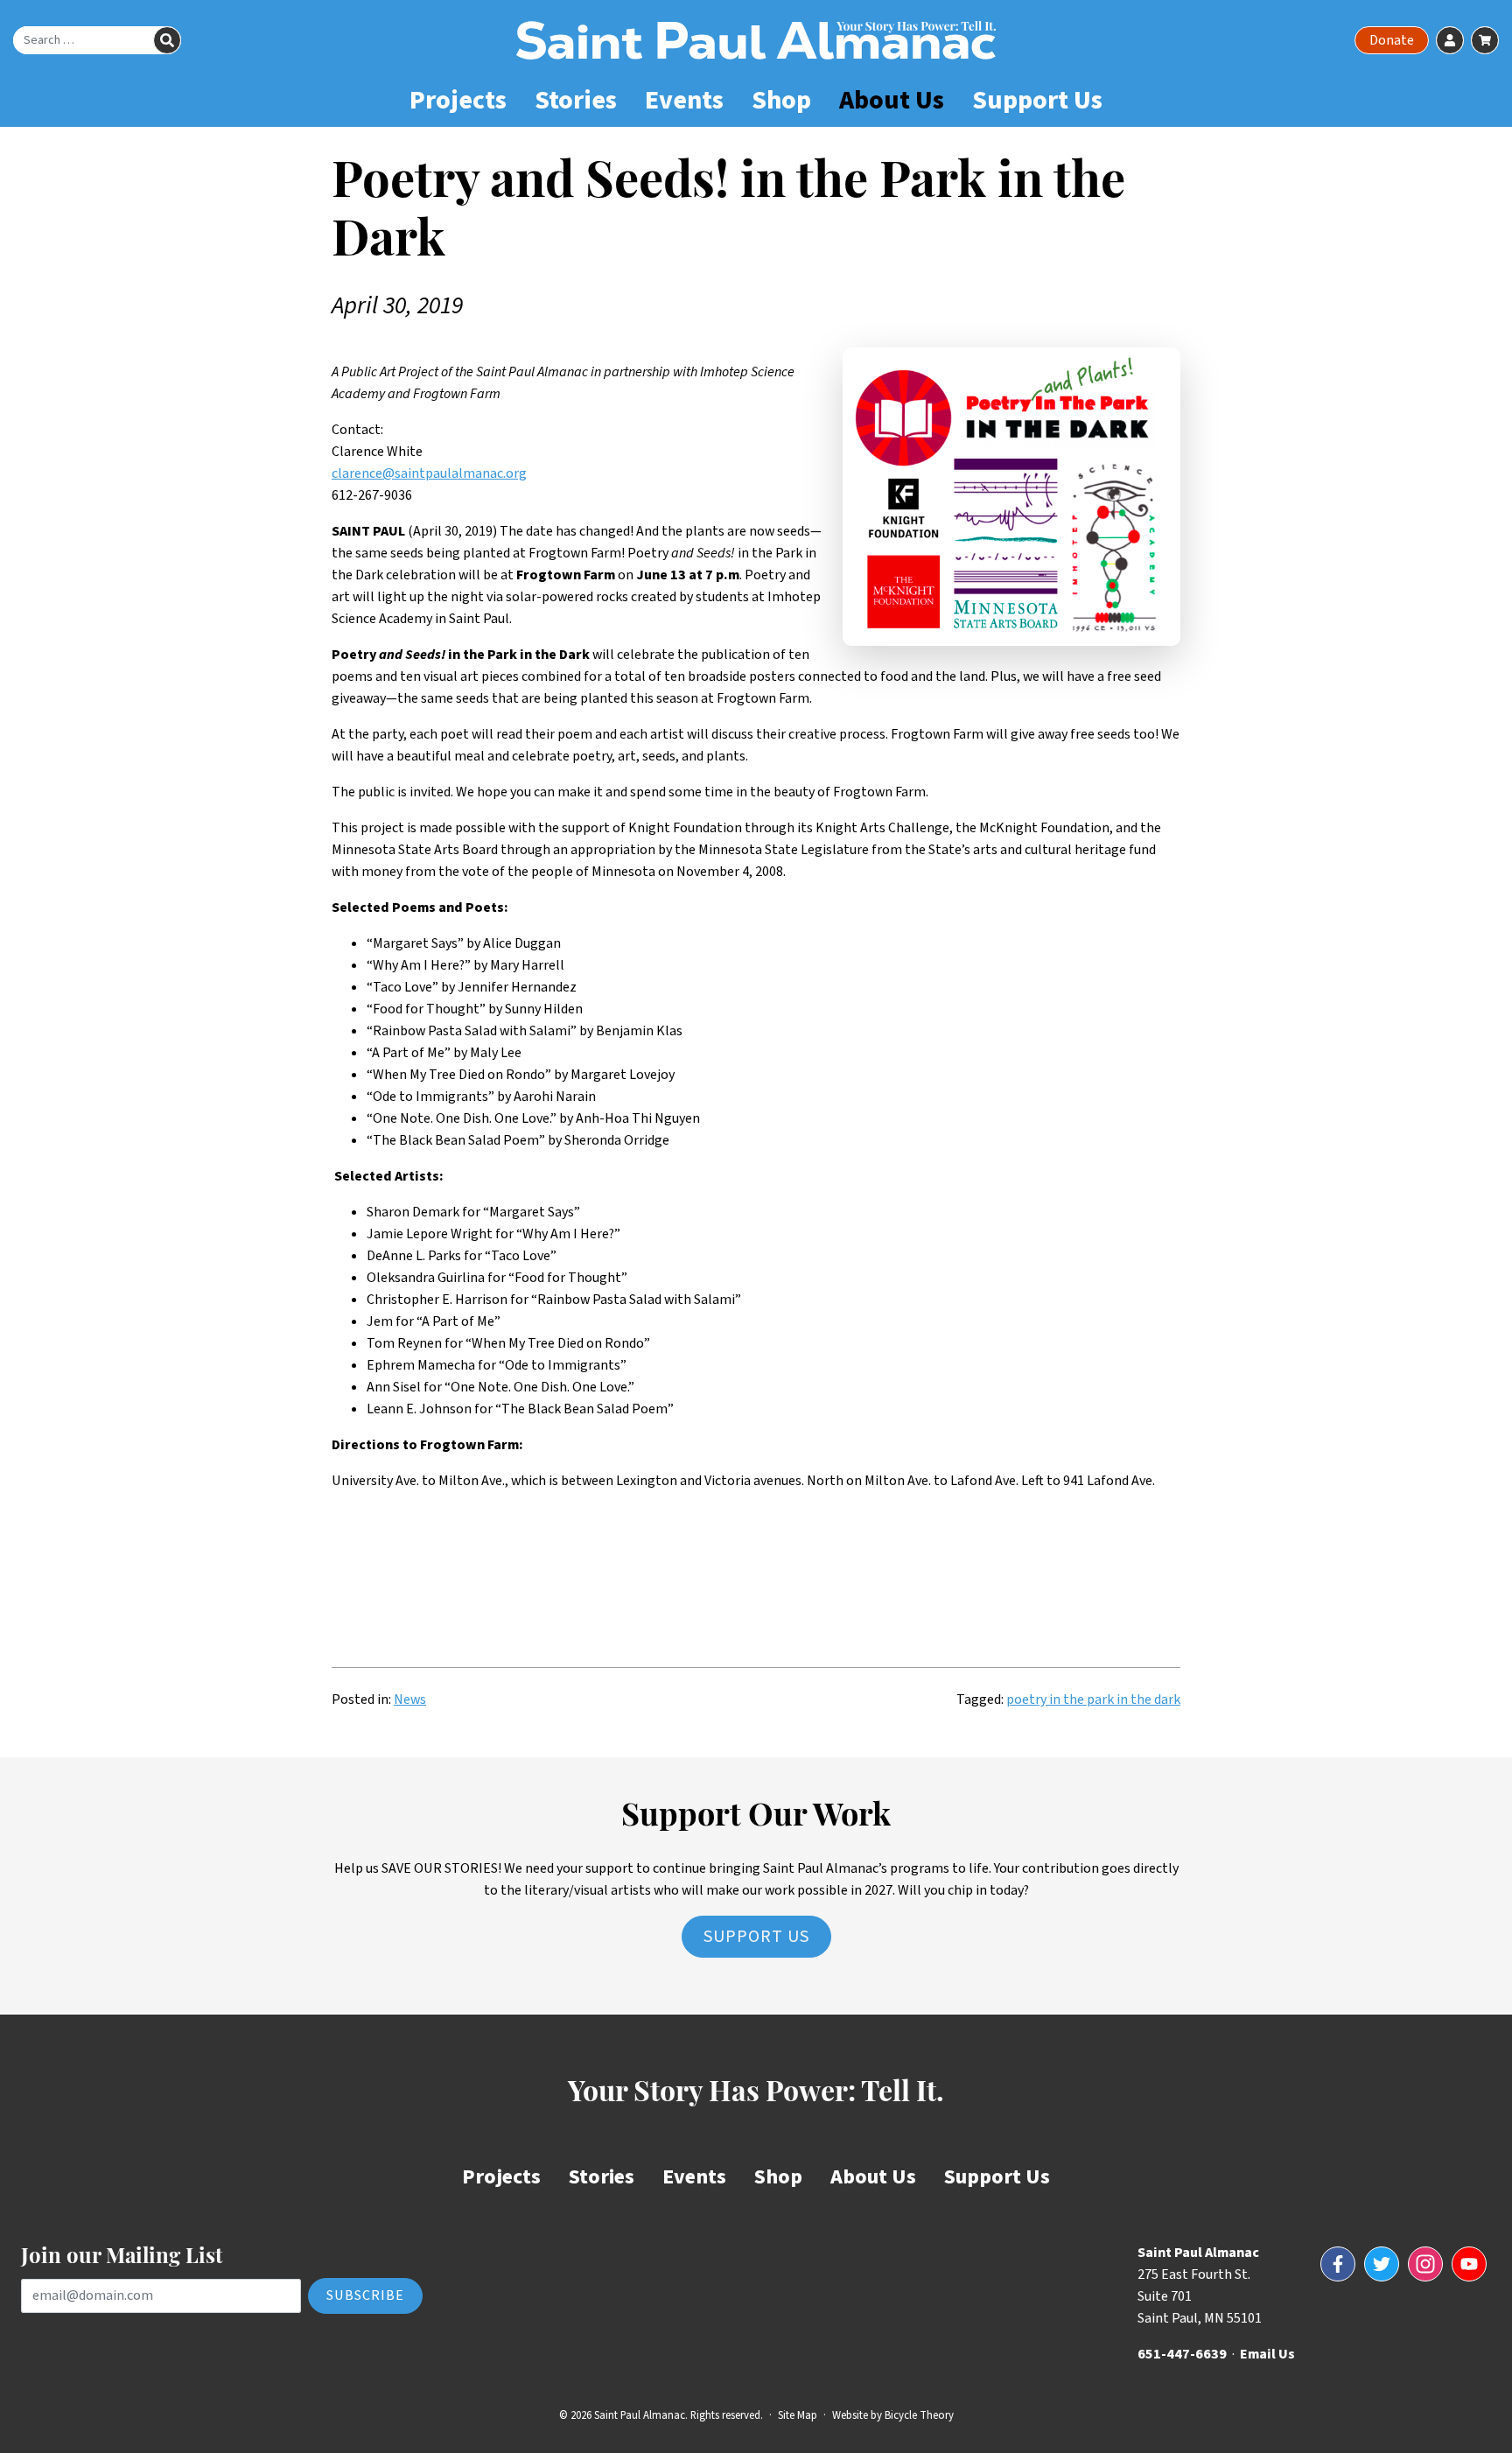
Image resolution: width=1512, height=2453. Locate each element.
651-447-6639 (1182, 2354)
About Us (892, 100)
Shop (781, 100)
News (410, 1700)
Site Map (798, 2415)
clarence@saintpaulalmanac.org (429, 473)
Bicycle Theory (919, 2415)
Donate (1392, 40)
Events (684, 100)
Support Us (1037, 100)
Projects (458, 100)
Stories (576, 100)
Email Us (1267, 2354)
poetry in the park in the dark (1093, 1700)
